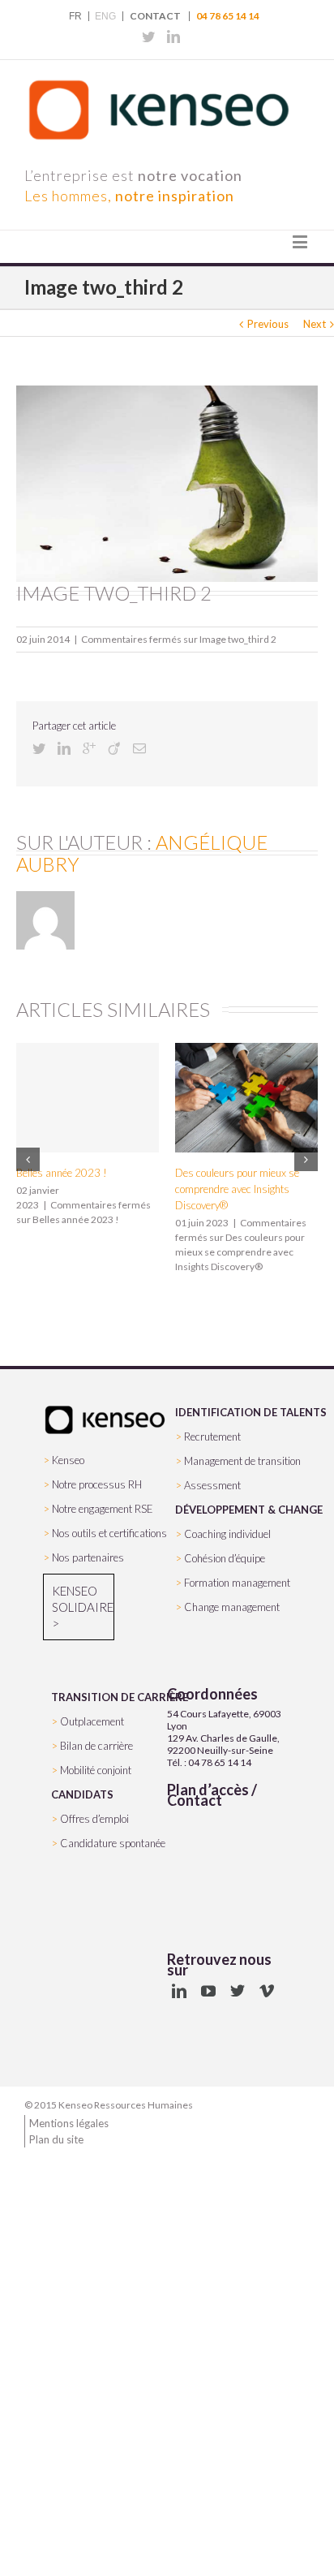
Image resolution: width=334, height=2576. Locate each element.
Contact (155, 16)
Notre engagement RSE (103, 1509)
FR (75, 16)
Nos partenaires (88, 1557)
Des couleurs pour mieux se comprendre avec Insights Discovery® (237, 1189)
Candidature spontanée (113, 1843)
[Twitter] (148, 37)
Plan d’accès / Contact (212, 1795)
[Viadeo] (114, 748)
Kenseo (68, 1460)
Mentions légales (69, 2123)
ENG (105, 16)
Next (315, 324)
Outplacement (92, 1721)
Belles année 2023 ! (62, 1173)
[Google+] (89, 748)
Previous (268, 324)
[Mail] (139, 748)
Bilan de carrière (96, 1746)
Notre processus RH (97, 1484)
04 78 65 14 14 (228, 16)
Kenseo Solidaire (79, 1599)
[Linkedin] (173, 37)
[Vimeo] (267, 1991)
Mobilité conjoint (96, 1770)
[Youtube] (208, 1991)
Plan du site (56, 2139)
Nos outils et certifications (109, 1533)
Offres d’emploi (94, 1819)
